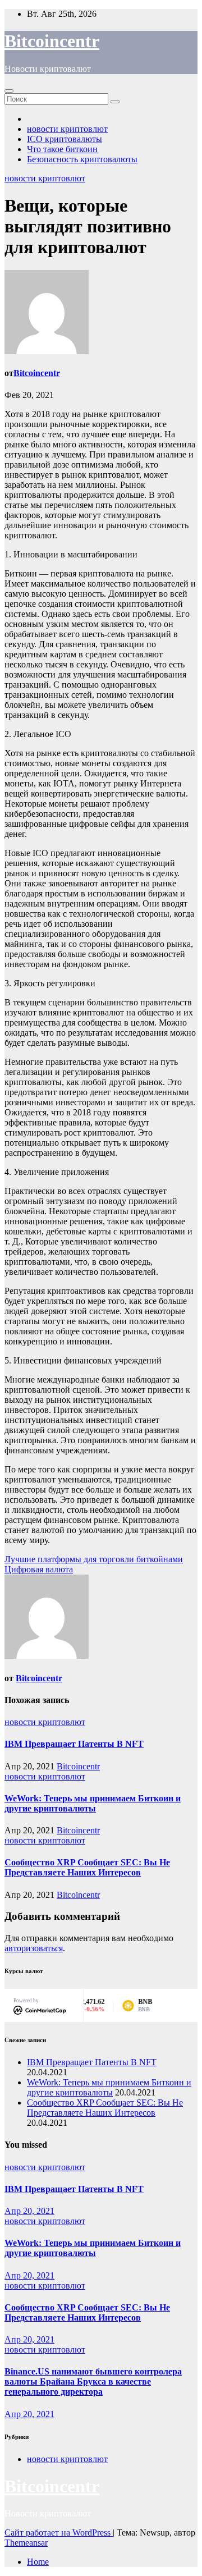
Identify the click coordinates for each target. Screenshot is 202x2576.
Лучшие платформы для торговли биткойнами (94, 1559)
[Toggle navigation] (9, 91)
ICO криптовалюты (65, 139)
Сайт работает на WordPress (59, 2532)
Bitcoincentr (52, 41)
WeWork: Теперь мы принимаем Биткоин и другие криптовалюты (93, 1803)
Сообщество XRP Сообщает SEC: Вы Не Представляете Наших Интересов (87, 1867)
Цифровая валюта (39, 1569)
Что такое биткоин (62, 149)
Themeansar (26, 2543)
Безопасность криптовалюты (82, 159)
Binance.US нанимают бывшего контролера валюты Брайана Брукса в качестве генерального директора (93, 2381)
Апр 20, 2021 (29, 2211)
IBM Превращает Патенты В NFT (74, 1744)
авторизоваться (34, 1948)
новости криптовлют (67, 129)
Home (38, 2562)
